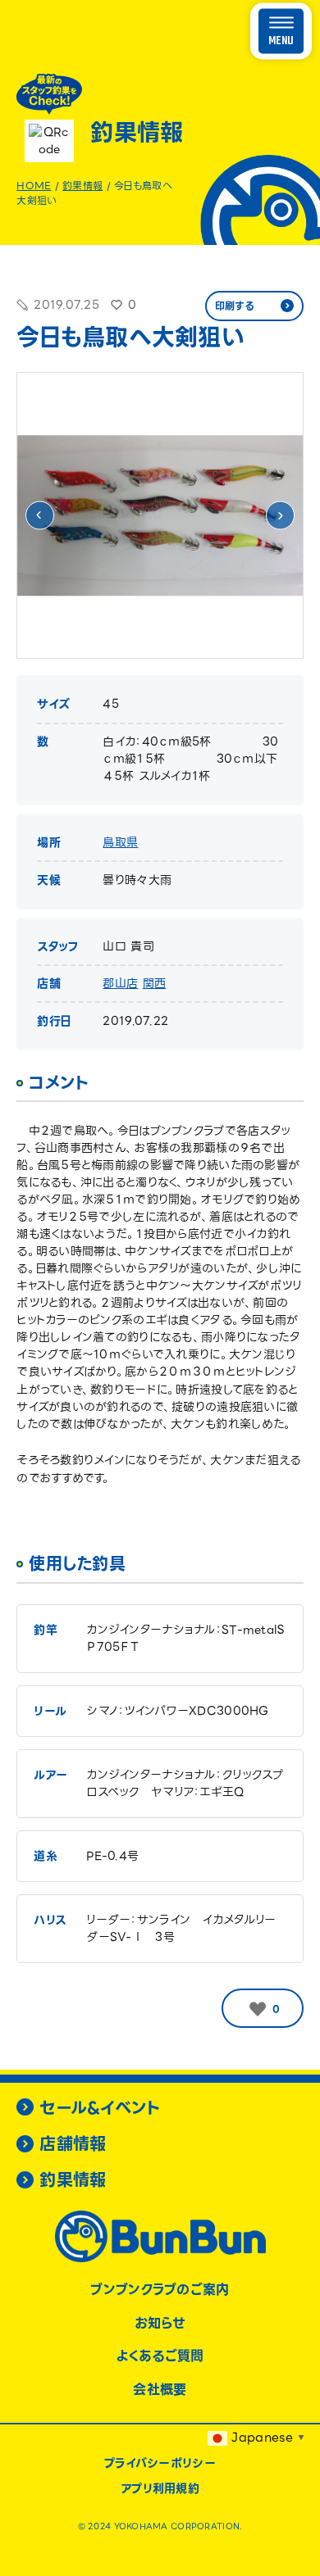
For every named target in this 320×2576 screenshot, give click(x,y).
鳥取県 (120, 842)
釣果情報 (82, 186)
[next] (280, 516)
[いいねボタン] (258, 2009)
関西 (155, 983)
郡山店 (120, 983)
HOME (34, 186)
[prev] (40, 516)
